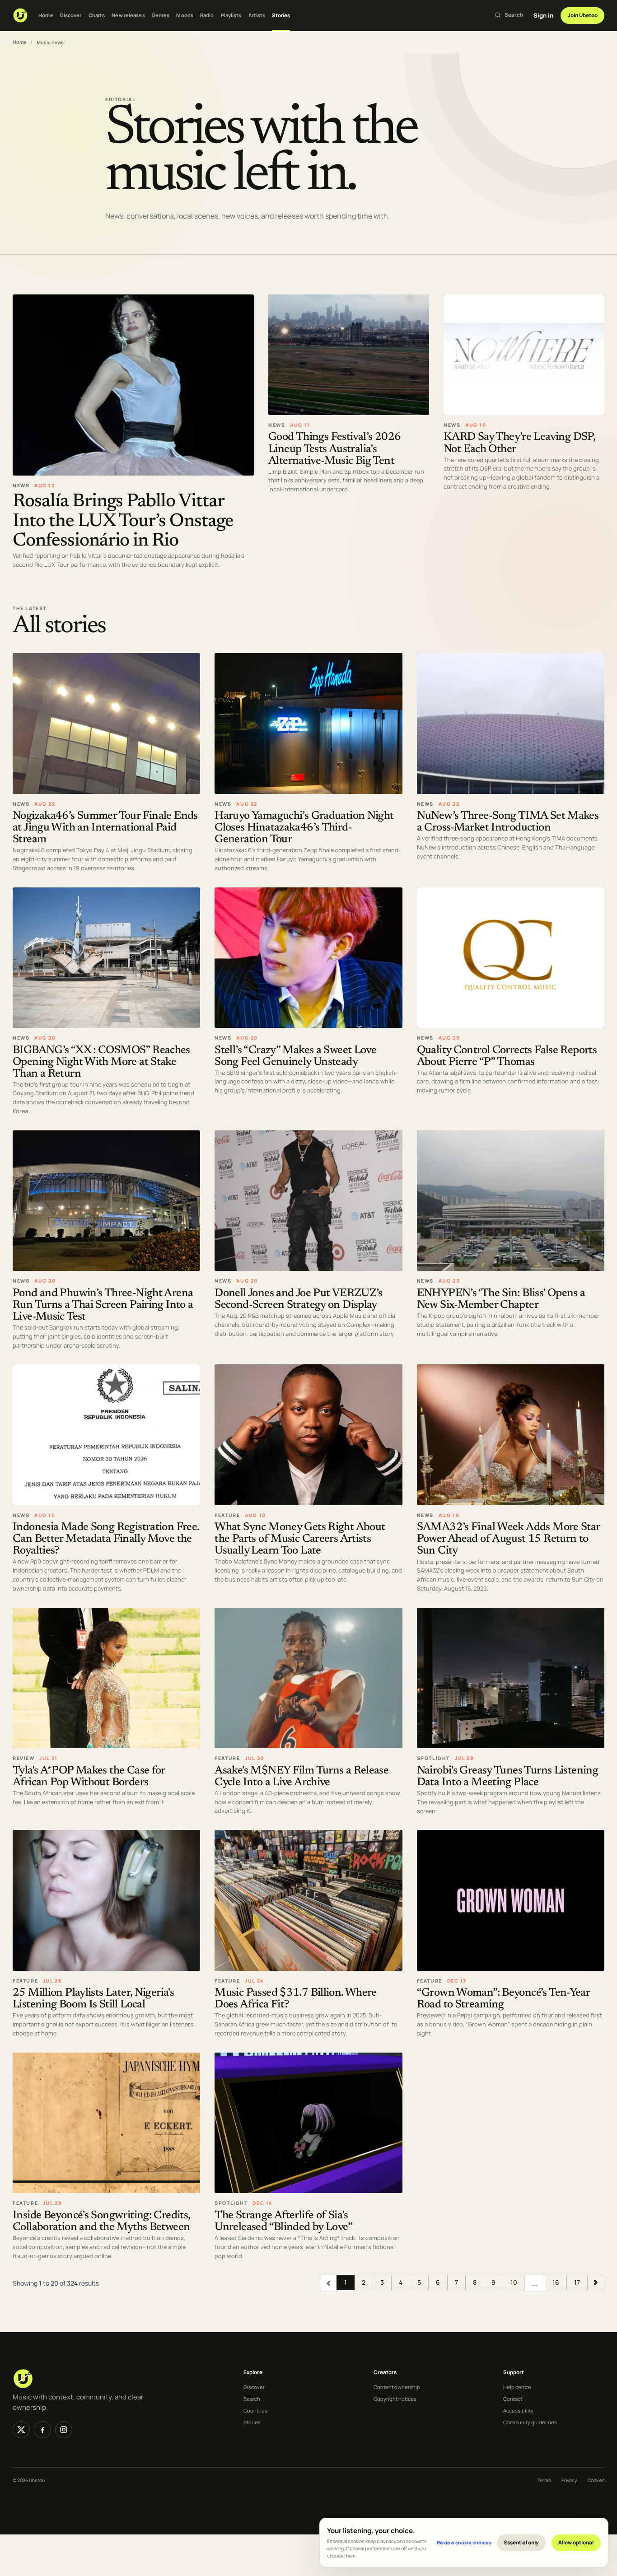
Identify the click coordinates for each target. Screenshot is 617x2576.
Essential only (521, 2542)
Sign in (543, 15)
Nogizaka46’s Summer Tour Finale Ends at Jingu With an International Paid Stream (105, 828)
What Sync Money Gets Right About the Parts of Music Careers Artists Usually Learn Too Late (300, 1540)
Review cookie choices (464, 2542)
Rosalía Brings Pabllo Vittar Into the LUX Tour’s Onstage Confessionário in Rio (123, 521)
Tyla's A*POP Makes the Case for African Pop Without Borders (89, 1777)
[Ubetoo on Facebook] (42, 2430)
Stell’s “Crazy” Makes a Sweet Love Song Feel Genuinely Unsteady (295, 1057)
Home (46, 15)
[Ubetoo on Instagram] (64, 2430)
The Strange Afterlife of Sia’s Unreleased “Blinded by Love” (283, 2222)
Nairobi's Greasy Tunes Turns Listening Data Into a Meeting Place (507, 1777)
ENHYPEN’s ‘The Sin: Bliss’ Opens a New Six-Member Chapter (501, 1300)
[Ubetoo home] (20, 15)
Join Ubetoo (583, 15)
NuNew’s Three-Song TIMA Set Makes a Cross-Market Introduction (508, 822)
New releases (128, 15)
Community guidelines (530, 2422)
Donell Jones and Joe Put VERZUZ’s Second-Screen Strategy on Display (299, 1300)
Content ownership (397, 2387)
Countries (255, 2410)
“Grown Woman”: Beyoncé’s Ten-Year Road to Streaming (503, 1999)
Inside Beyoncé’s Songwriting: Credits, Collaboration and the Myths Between (101, 2222)
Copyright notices (395, 2399)
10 (514, 2283)
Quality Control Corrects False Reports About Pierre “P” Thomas (507, 1057)
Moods (185, 15)
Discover (71, 15)
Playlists (231, 15)
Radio (207, 15)
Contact (513, 2399)
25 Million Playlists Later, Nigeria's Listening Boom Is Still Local (93, 1999)
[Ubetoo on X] (21, 2430)
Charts (97, 15)
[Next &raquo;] (596, 2283)
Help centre (517, 2387)
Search (252, 2399)
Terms (544, 2480)
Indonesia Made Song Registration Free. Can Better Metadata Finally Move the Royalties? (106, 1540)
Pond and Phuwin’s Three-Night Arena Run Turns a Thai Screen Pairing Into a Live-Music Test (103, 1305)
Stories (281, 15)
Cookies (596, 2480)
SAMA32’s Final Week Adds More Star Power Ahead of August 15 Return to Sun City (508, 1540)
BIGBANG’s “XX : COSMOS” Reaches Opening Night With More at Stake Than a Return (101, 1062)
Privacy (569, 2480)
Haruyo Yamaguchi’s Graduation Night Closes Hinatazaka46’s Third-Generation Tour (304, 828)
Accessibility (518, 2410)
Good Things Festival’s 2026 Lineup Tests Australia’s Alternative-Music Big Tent (334, 450)
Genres (161, 15)
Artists (257, 15)
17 (577, 2283)
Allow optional (576, 2542)
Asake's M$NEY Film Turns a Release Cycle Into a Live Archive (301, 1777)
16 (556, 2283)
